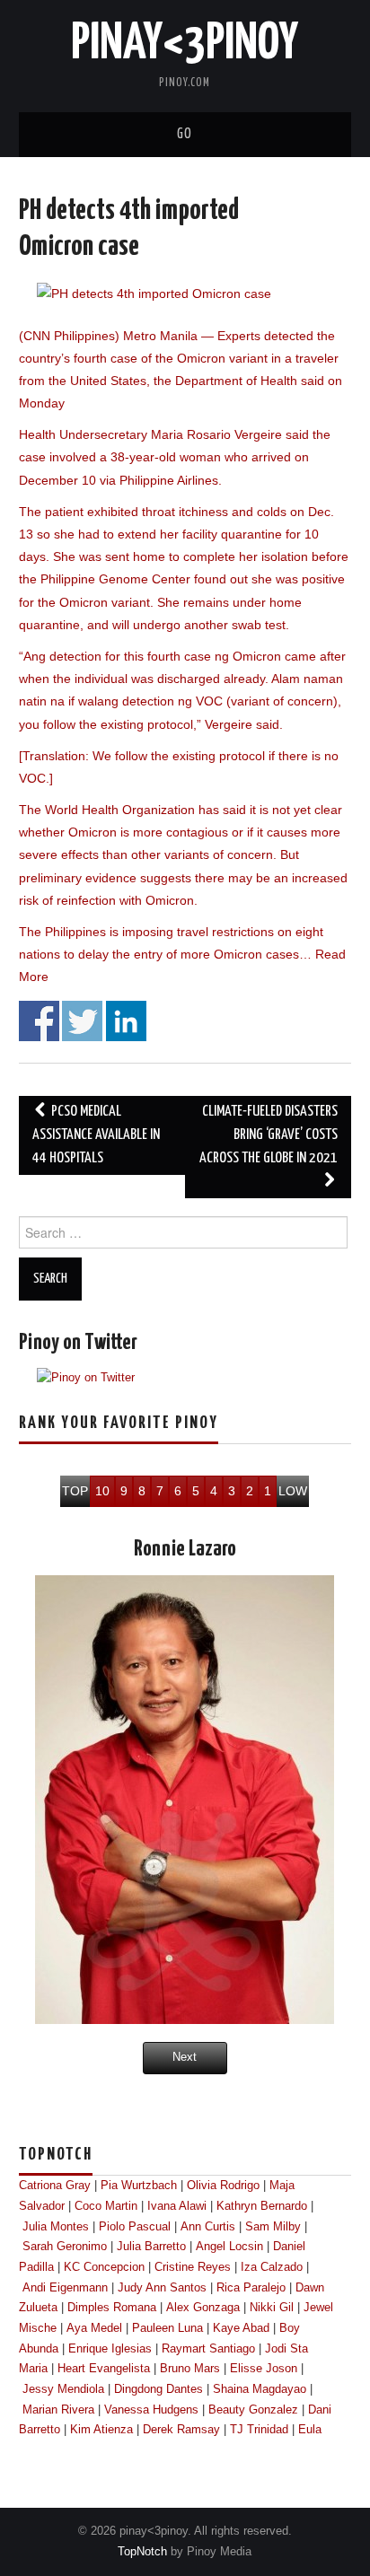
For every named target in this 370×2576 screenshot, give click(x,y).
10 (102, 1491)
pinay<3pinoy (185, 44)
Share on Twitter (82, 1021)
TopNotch (142, 2552)
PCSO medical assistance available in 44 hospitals (96, 1135)
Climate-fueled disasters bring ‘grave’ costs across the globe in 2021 (269, 1135)
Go (185, 134)
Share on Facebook (39, 1021)
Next (185, 2057)
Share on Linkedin (126, 1021)
